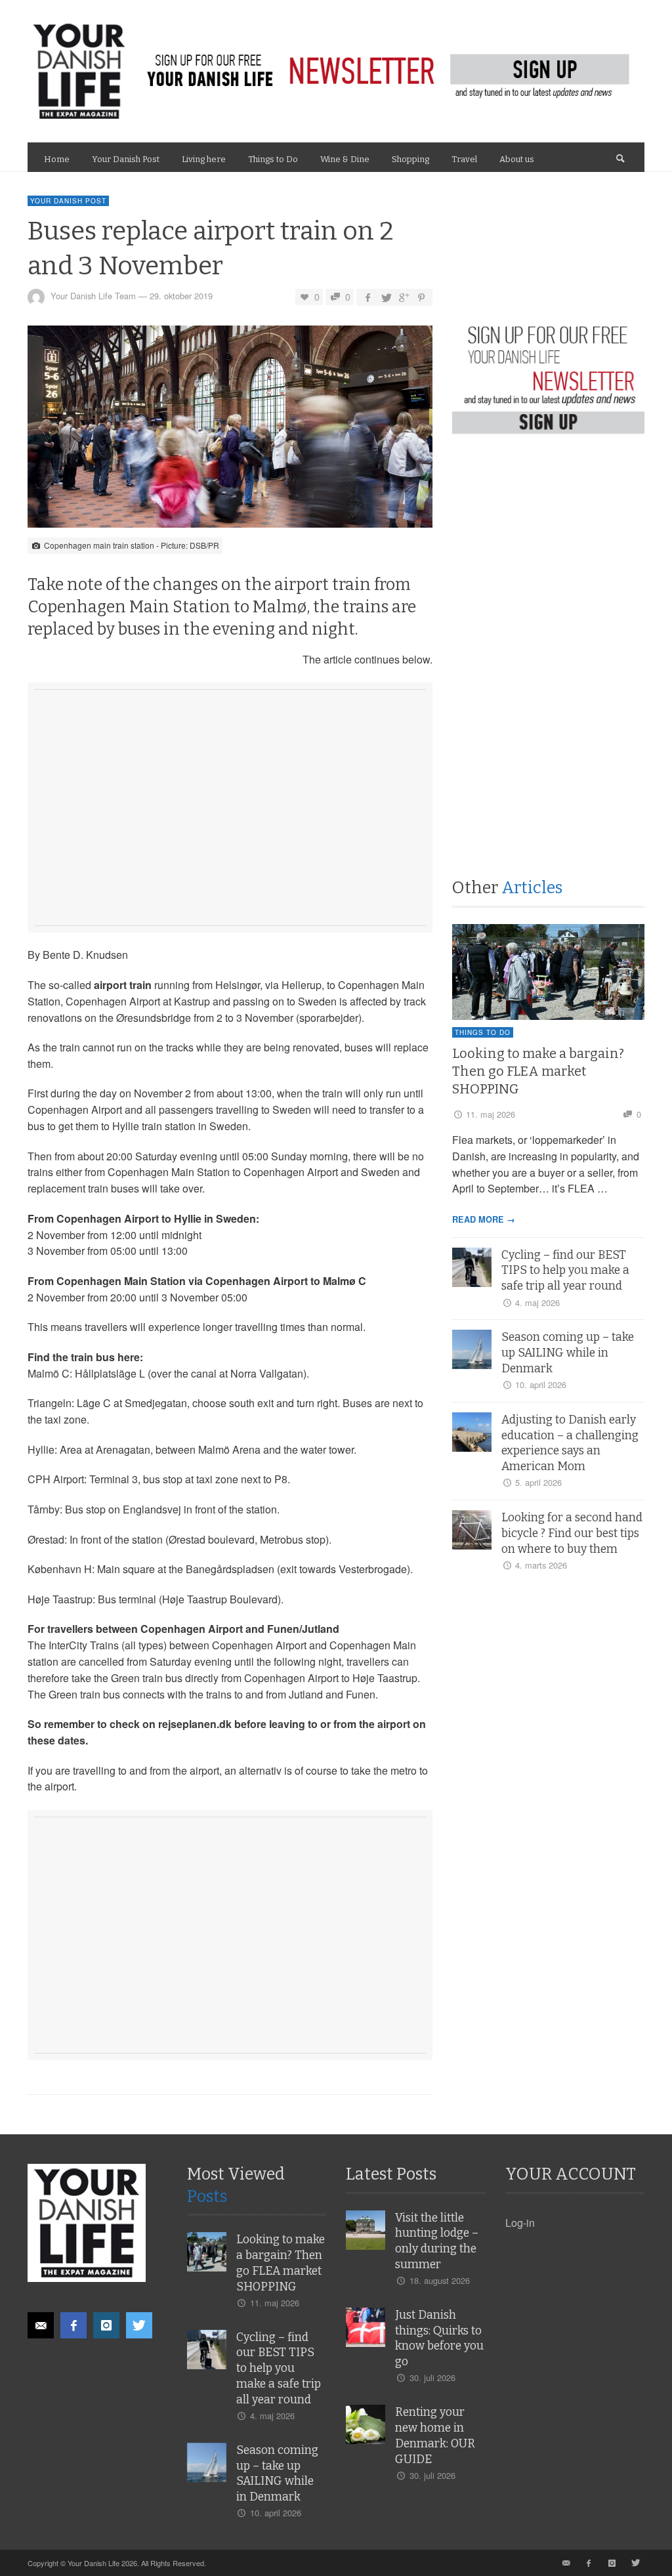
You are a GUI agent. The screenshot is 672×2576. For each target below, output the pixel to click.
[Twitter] (139, 2325)
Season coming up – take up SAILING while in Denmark (568, 1353)
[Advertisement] (230, 824)
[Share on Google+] (403, 297)
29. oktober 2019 (181, 296)
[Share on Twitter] (385, 297)
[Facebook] (73, 2325)
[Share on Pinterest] (421, 297)
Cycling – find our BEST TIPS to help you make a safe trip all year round (565, 1271)
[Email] (41, 2325)
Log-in (520, 2223)
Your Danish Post (68, 201)
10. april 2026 (541, 1384)
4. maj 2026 (537, 1302)
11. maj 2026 (491, 1114)
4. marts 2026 (541, 1565)
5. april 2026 (538, 1482)
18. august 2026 (440, 2280)
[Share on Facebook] (367, 297)
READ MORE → (484, 1219)
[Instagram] (106, 2325)
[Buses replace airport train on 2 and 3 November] (230, 430)
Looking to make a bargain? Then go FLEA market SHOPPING (538, 1071)
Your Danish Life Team (93, 296)
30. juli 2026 (432, 2377)
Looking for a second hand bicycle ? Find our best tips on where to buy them (572, 1533)
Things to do (483, 1032)
